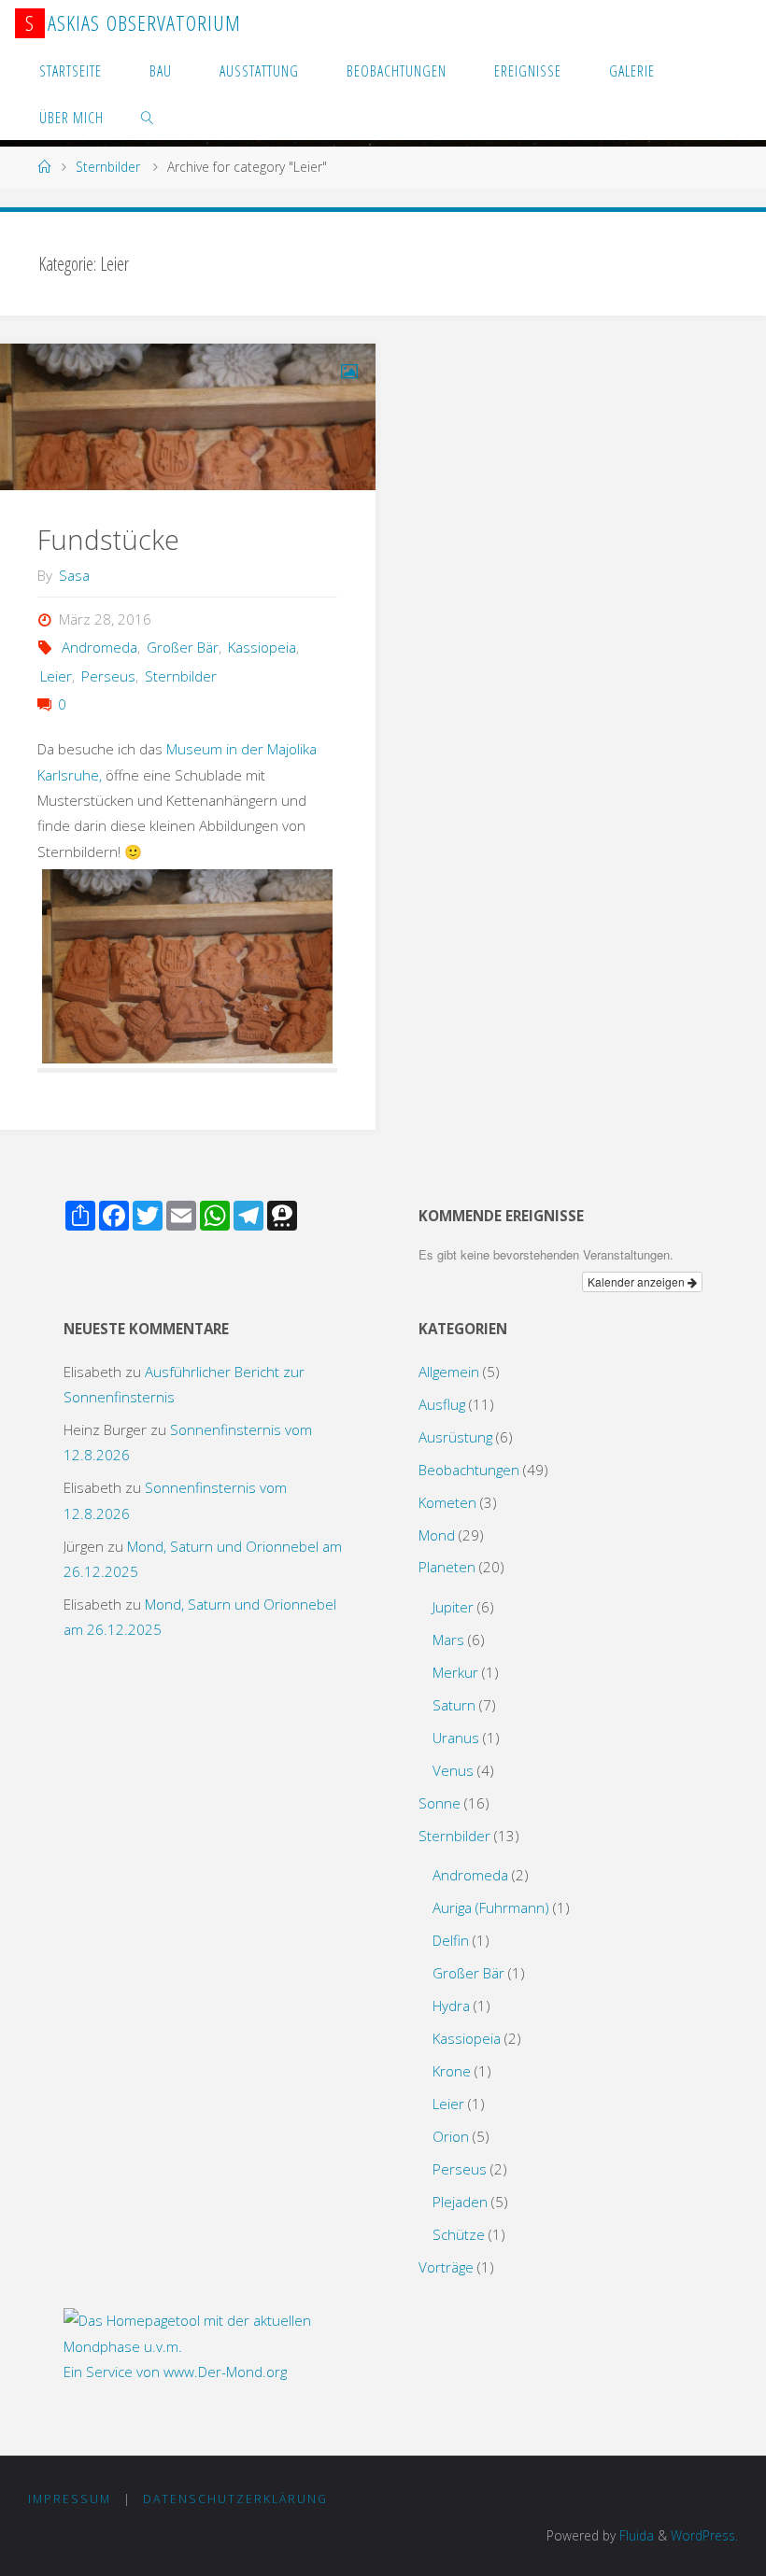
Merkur (455, 1672)
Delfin (451, 1940)
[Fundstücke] (187, 417)
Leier (56, 676)
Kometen (447, 1502)
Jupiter (453, 1607)
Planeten (447, 1567)
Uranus (456, 1738)
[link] (148, 117)
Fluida (635, 2535)
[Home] (45, 167)
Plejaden (460, 2202)
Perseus (108, 676)
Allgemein (449, 1372)
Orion (451, 2136)
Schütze (459, 2234)
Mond (437, 1535)
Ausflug (442, 1404)
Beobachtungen (469, 1470)
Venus (453, 1770)
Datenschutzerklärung (235, 2499)
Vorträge (446, 2267)
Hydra (451, 2006)
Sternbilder (108, 167)
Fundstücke (108, 540)
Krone (452, 2071)
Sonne (440, 1803)
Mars (448, 1640)
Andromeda (99, 647)
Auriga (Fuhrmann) (491, 1907)
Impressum (70, 2499)
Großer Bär (183, 647)
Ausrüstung (455, 1437)
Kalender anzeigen (638, 1281)
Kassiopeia (262, 647)
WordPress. (704, 2535)
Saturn (454, 1705)
